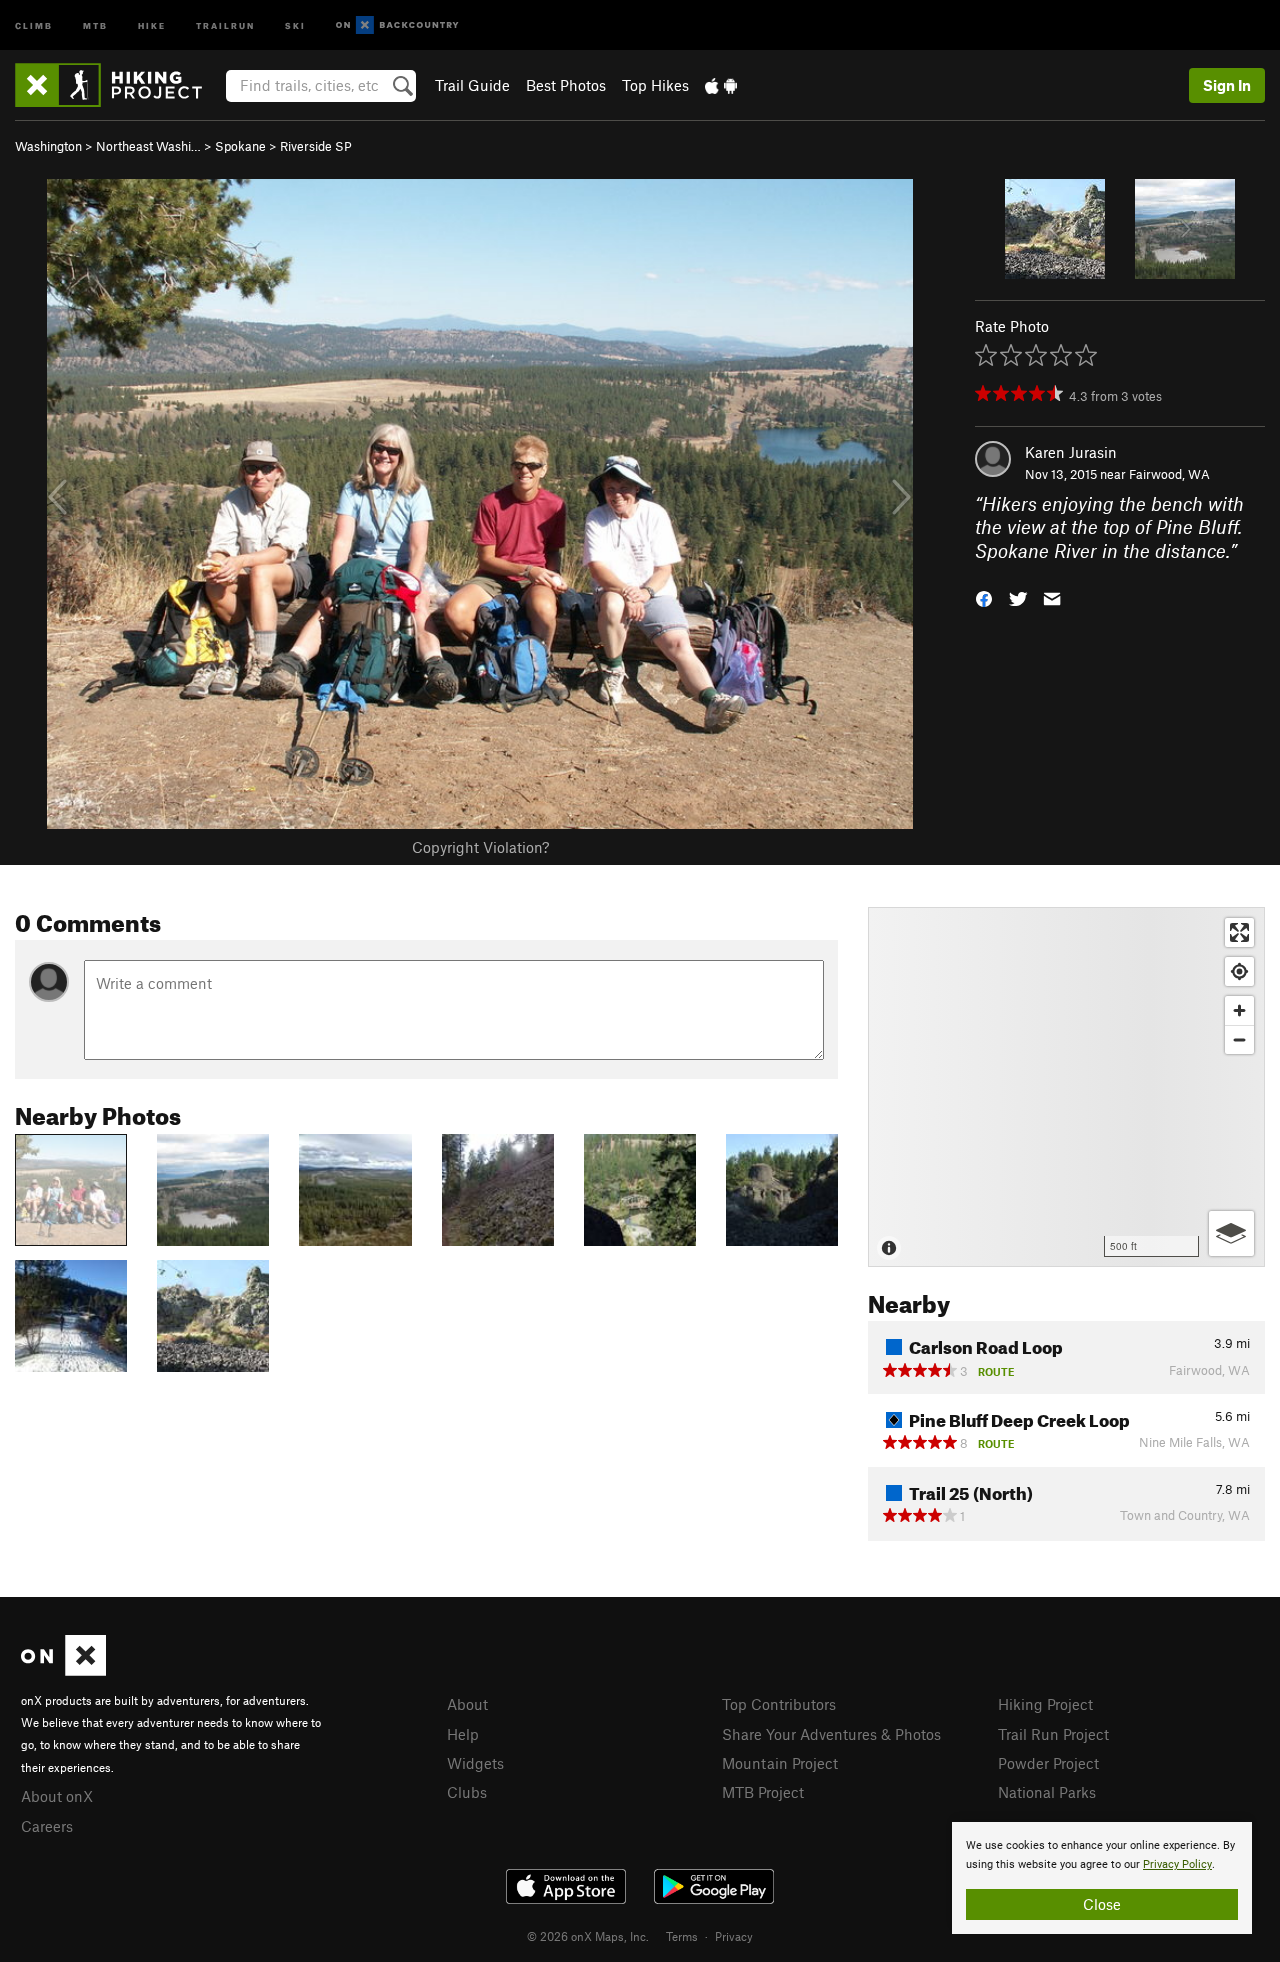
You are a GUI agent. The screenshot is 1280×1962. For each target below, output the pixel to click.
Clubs (467, 1792)
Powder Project (1048, 1763)
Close (1102, 1904)
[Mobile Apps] (721, 85)
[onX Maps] (63, 1670)
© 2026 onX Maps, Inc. (588, 1936)
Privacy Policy (1177, 1864)
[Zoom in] (1239, 1010)
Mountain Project (780, 1763)
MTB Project (763, 1792)
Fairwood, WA (1169, 474)
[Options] (1231, 1233)
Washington (48, 146)
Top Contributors (779, 1704)
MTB (95, 24)
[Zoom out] (1239, 1039)
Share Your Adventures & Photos (831, 1734)
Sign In (1227, 85)
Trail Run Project (1053, 1734)
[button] (984, 597)
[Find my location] (1239, 971)
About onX (57, 1796)
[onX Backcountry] (397, 25)
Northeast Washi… (148, 146)
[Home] (118, 85)
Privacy (734, 1936)
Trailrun (225, 24)
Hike (152, 24)
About (467, 1704)
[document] (1102, 1878)
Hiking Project (1045, 1704)
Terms (682, 1936)
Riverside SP (316, 146)
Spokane (240, 146)
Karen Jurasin (1071, 452)
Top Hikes (655, 85)
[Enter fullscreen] (1239, 932)
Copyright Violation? (480, 847)
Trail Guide (472, 85)
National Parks (1047, 1792)
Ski (295, 24)
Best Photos (566, 85)
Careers (47, 1826)
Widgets (475, 1763)
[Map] (1066, 1087)
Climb (34, 24)
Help (463, 1734)
